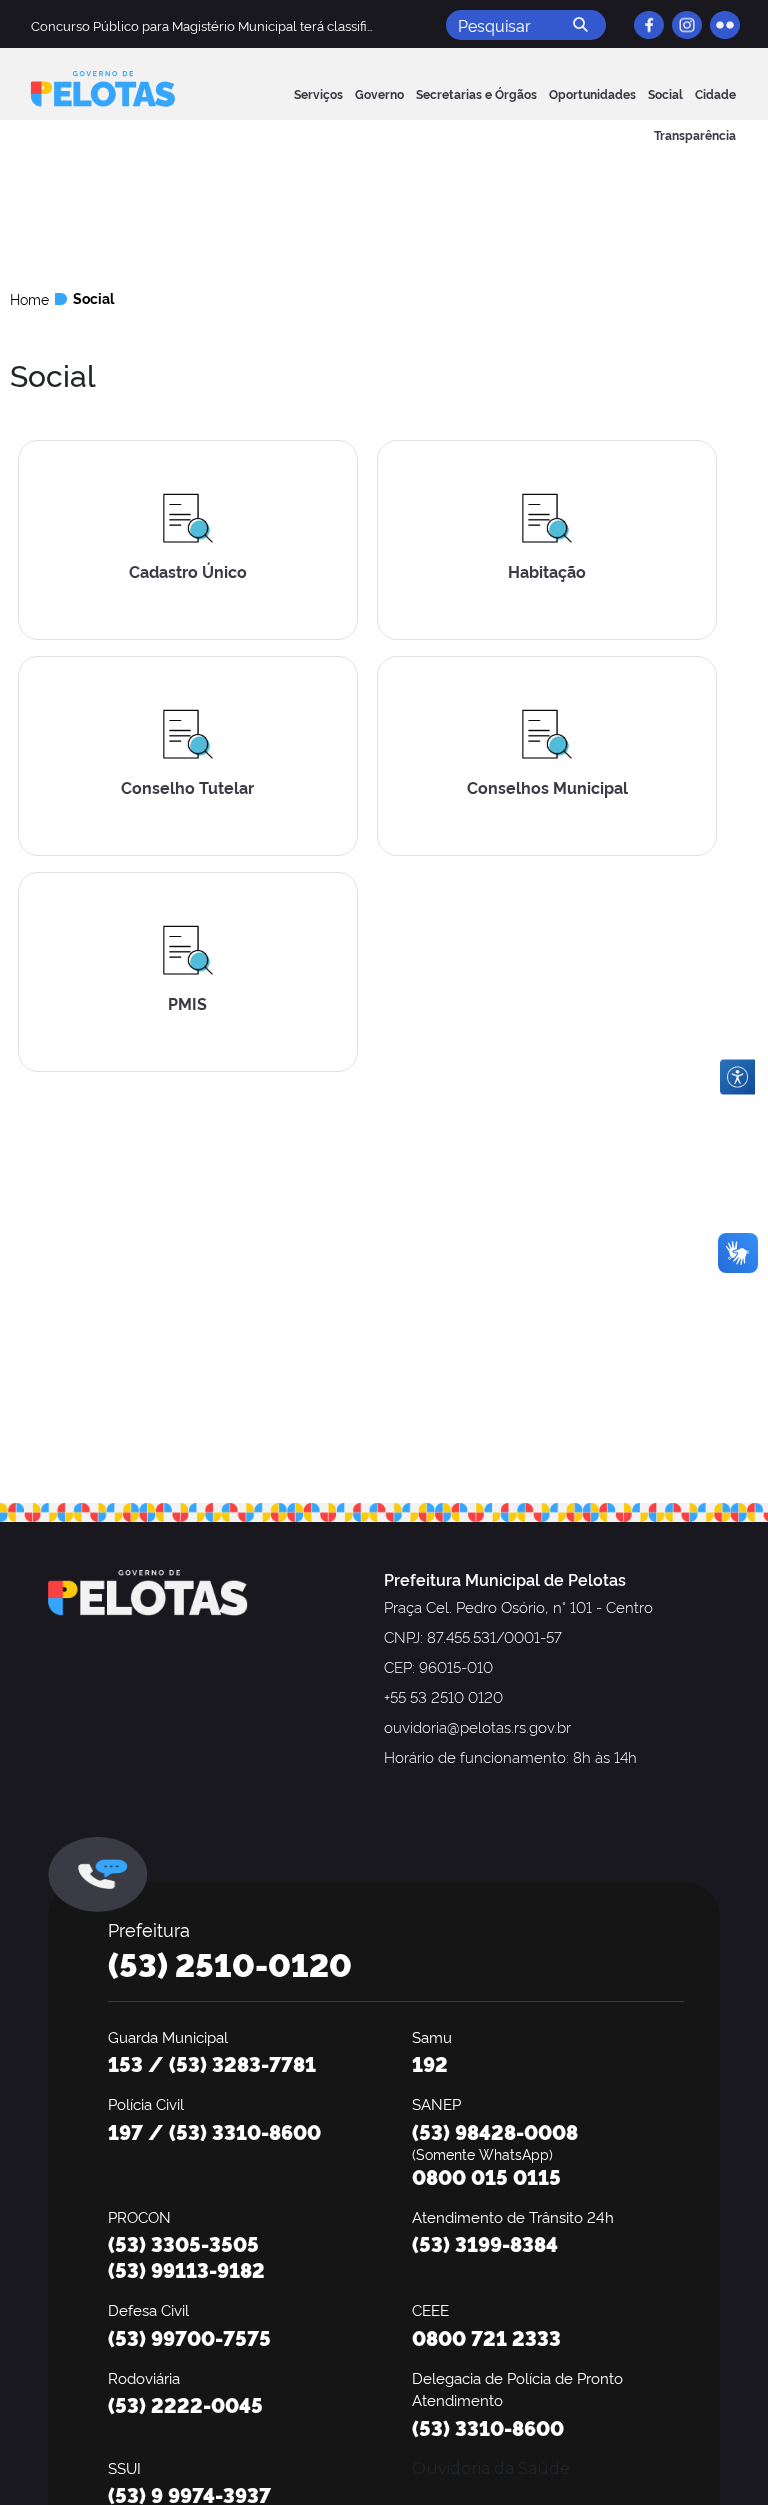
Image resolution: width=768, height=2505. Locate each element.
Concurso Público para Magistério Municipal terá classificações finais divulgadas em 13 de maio (317, 25)
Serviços (318, 93)
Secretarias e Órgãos (476, 93)
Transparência (695, 134)
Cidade (715, 93)
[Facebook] (649, 25)
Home (29, 299)
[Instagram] (687, 25)
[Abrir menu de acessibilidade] (737, 1077)
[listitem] (189, 548)
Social (665, 93)
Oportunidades (592, 93)
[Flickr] (725, 25)
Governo (379, 93)
